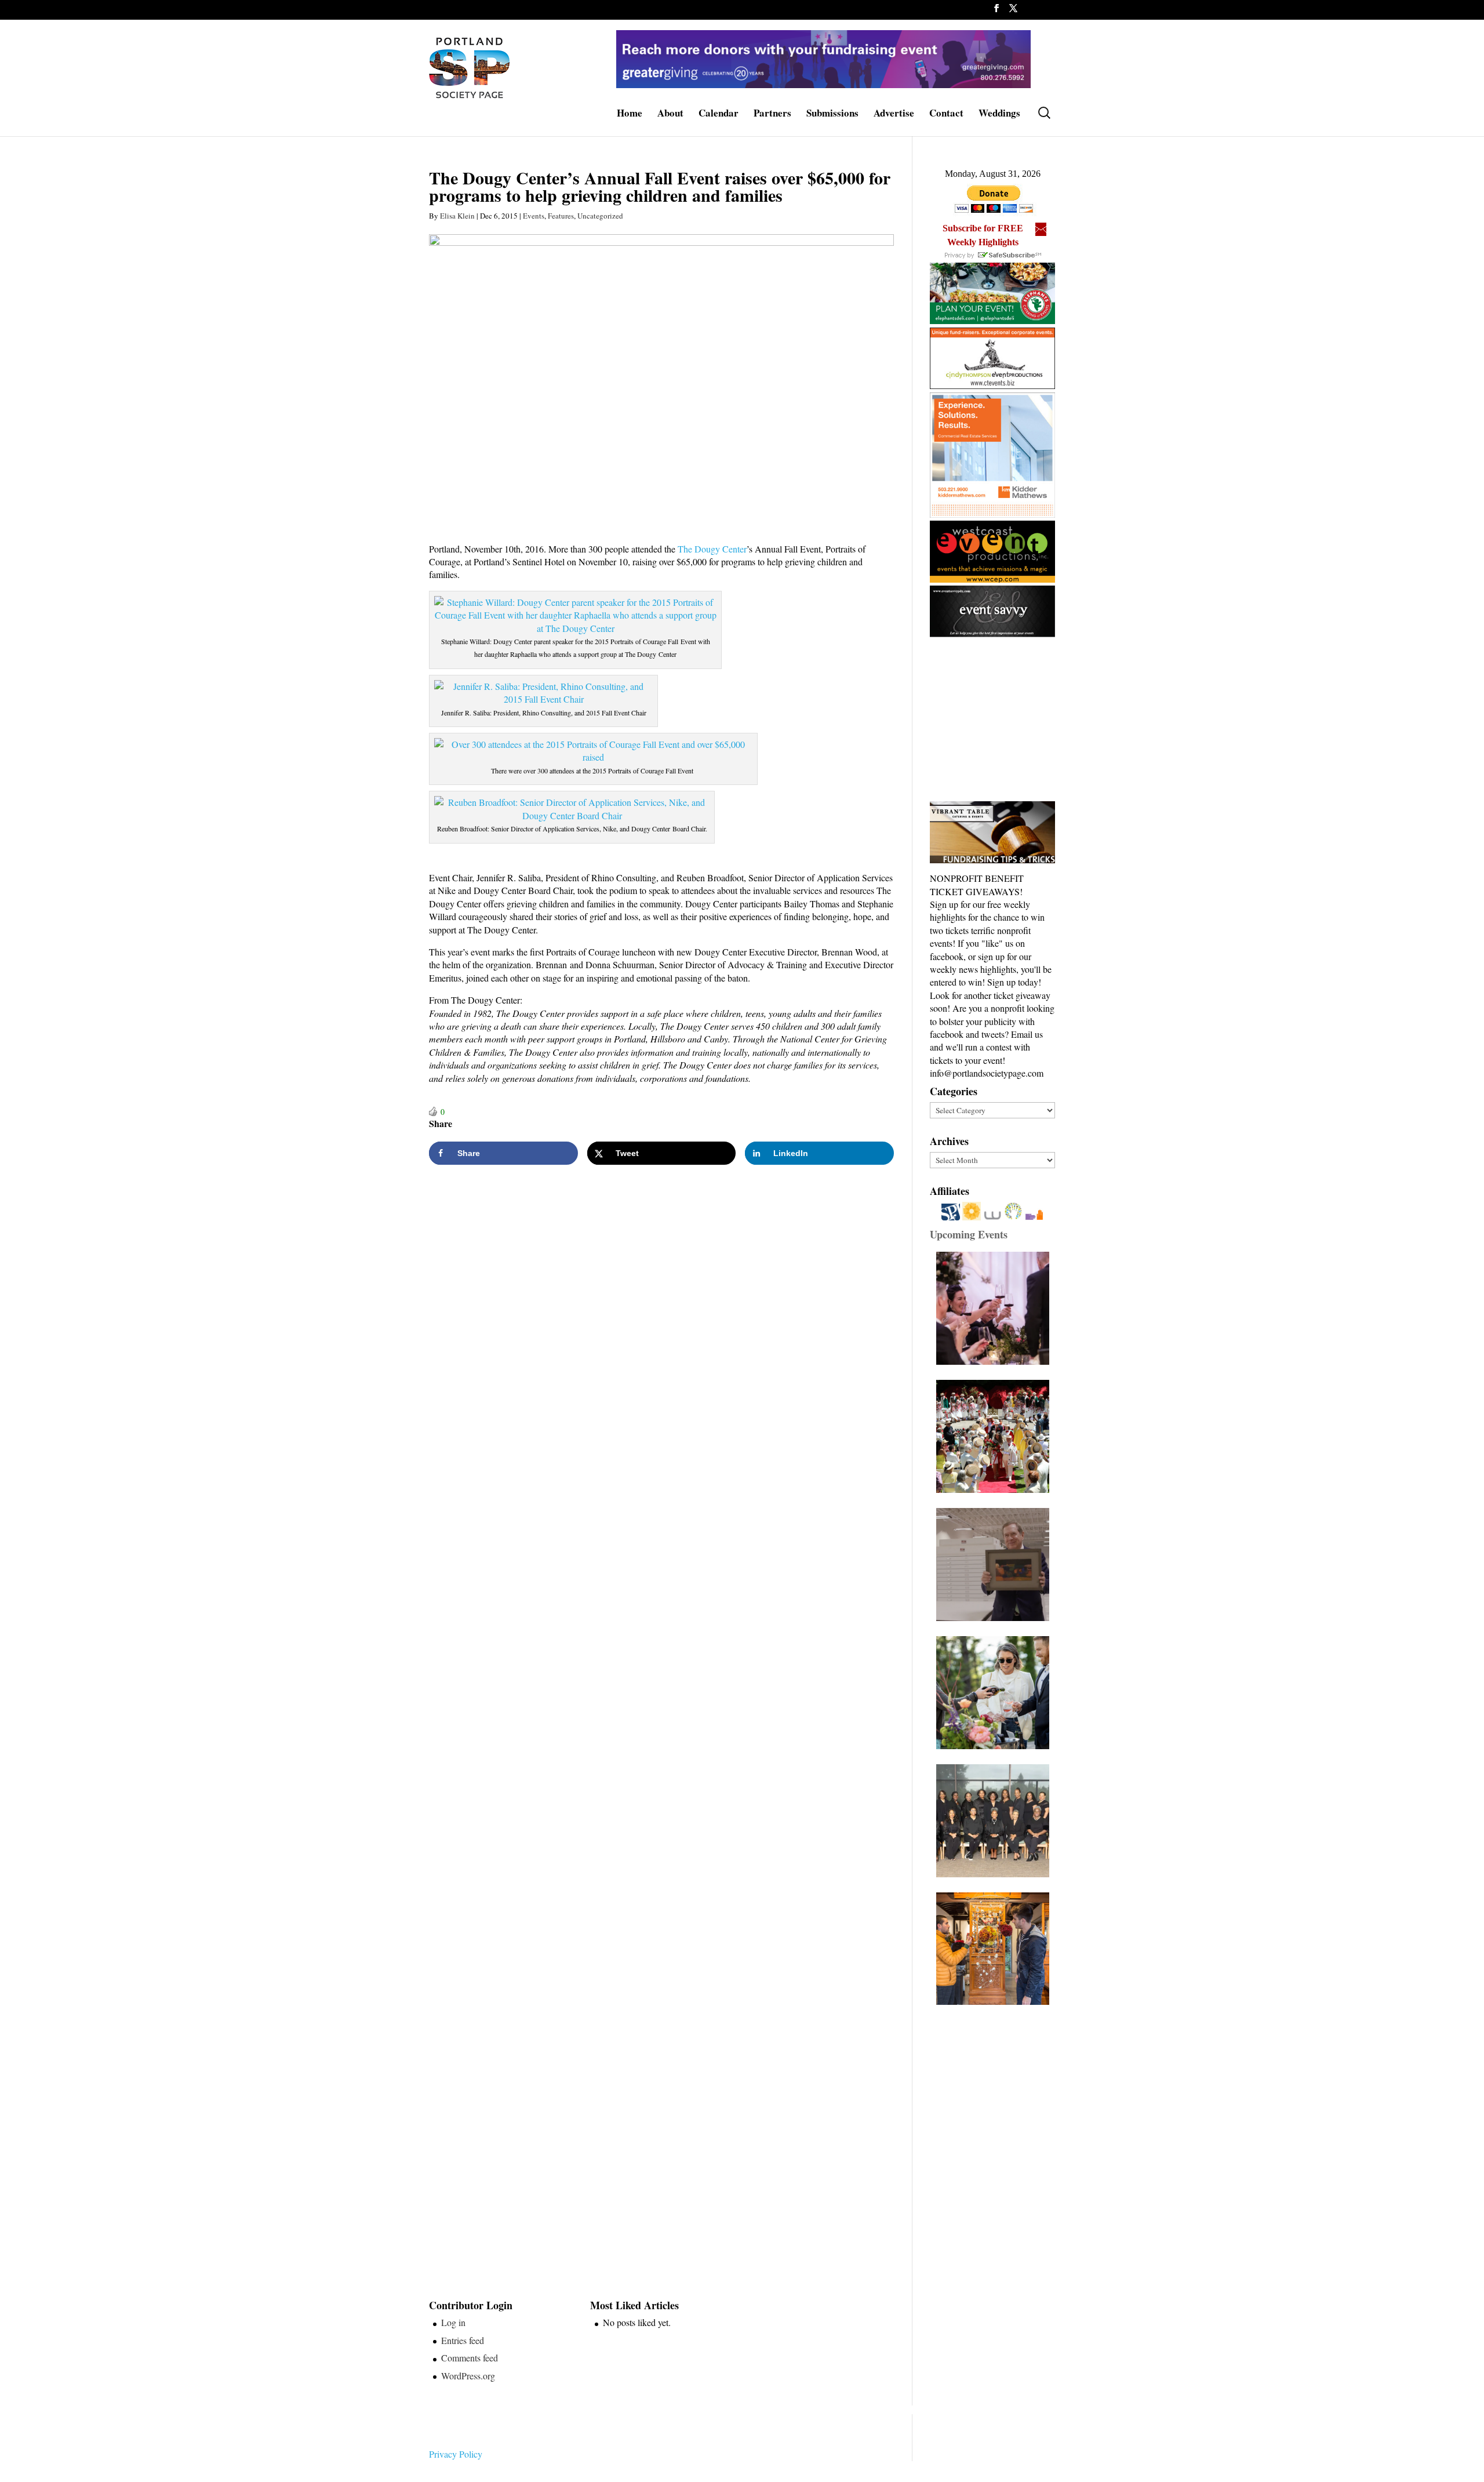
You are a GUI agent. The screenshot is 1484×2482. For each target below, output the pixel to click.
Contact (946, 115)
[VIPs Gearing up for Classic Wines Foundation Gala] (996, 1693)
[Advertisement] (1017, 720)
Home (630, 115)
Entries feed (463, 2340)
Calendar (719, 115)
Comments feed (470, 2358)
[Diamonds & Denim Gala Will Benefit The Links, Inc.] (996, 1821)
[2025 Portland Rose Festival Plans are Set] (996, 1436)
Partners (772, 115)
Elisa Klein (457, 216)
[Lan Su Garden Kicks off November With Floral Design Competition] (996, 1949)
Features (561, 216)
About (670, 115)
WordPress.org (468, 2376)
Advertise (894, 115)
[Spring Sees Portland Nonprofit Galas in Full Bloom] (996, 1308)
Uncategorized (600, 216)
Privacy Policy (456, 2454)
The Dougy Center (712, 549)
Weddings (999, 115)
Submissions (832, 115)
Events (534, 216)
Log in (453, 2322)
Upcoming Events (969, 1234)
